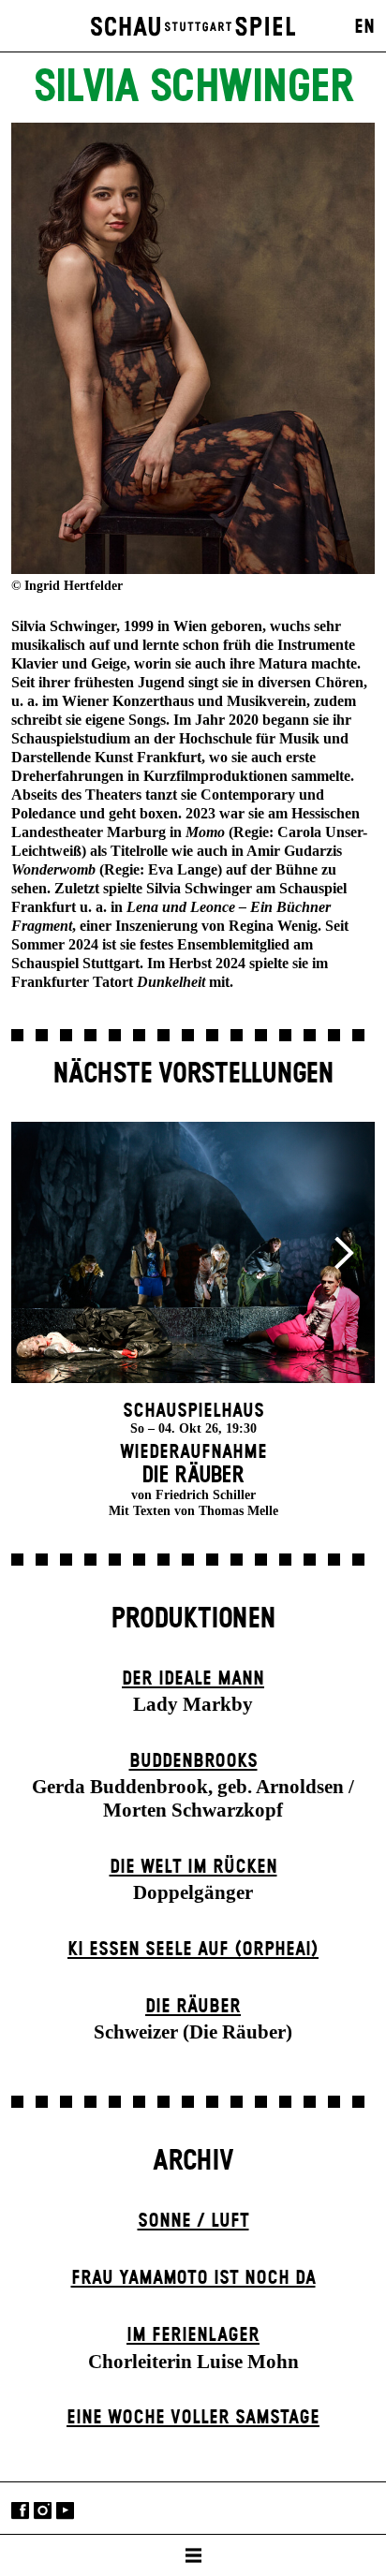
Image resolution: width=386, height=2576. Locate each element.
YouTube (65, 2510)
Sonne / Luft (193, 2221)
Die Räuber (193, 2007)
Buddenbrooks (193, 1761)
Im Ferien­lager (193, 2335)
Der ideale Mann (193, 1679)
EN (364, 27)
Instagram (43, 2510)
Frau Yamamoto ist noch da (193, 2278)
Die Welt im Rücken (193, 1867)
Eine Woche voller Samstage (193, 2418)
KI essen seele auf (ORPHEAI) (193, 1950)
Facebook (20, 2510)
